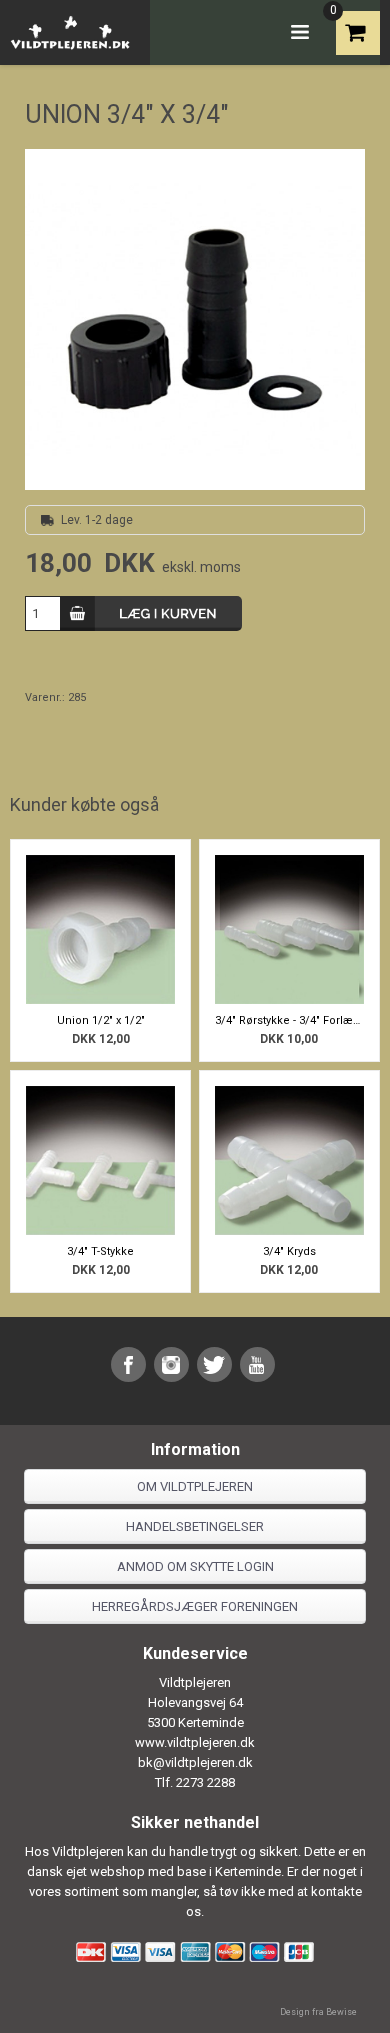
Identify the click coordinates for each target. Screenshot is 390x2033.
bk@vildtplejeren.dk (195, 1762)
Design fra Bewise (318, 2012)
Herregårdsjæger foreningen (195, 1606)
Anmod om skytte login (195, 1566)
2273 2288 (205, 1782)
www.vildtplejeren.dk (195, 1742)
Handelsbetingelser (195, 1526)
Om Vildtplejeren (195, 1486)
